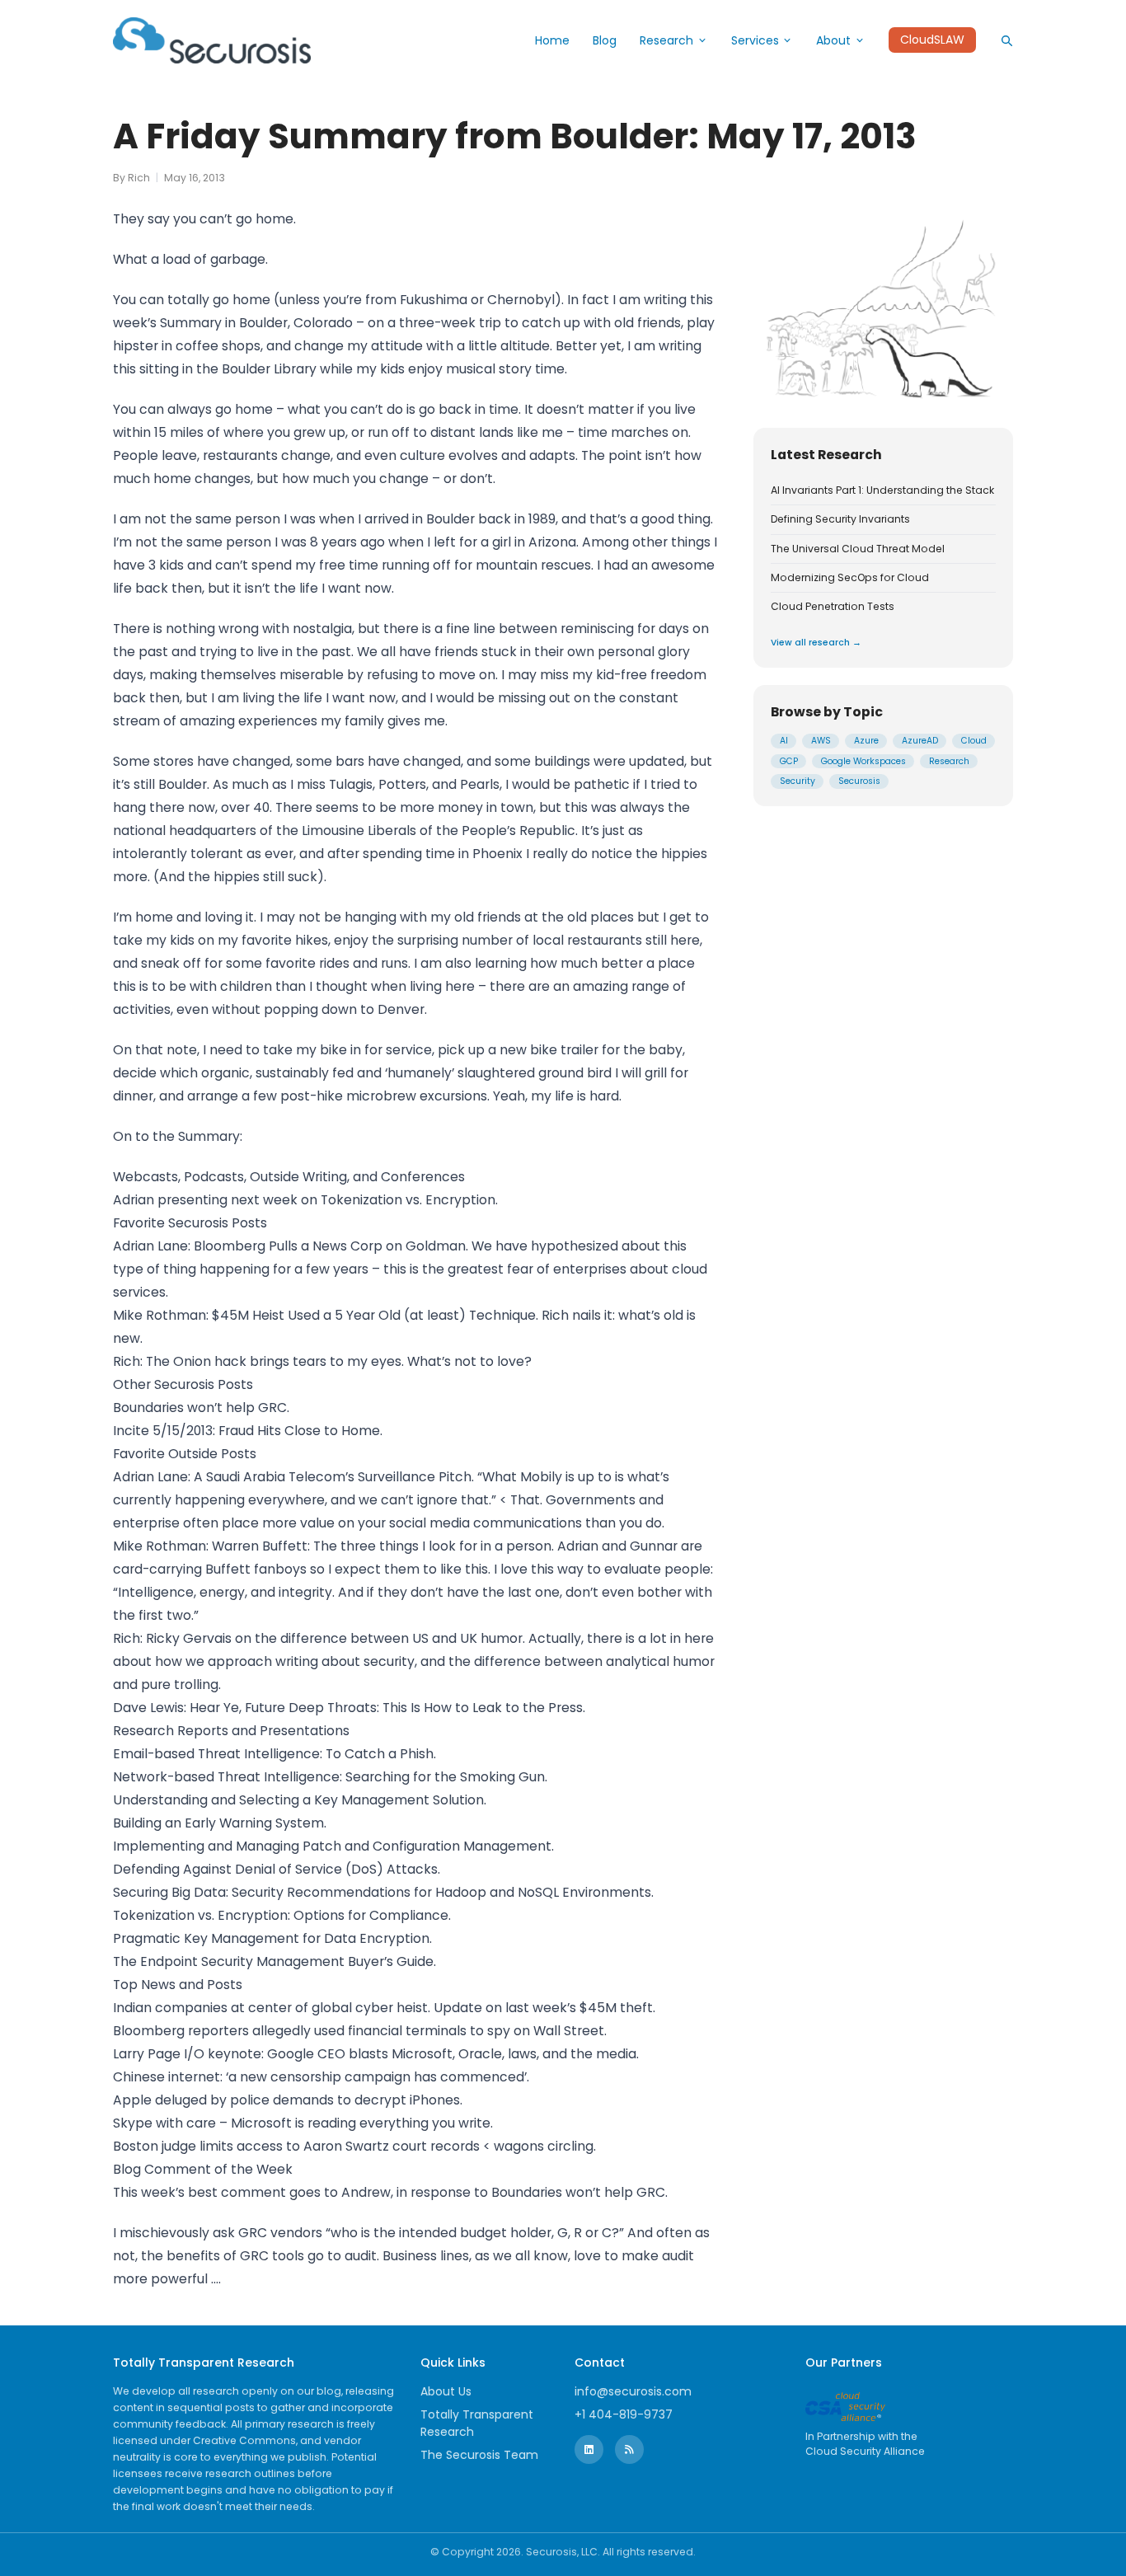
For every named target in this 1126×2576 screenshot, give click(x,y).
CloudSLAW (932, 40)
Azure (866, 741)
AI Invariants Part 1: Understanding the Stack (882, 490)
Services (755, 40)
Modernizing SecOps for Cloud (850, 578)
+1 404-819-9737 (624, 2414)
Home (552, 40)
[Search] (1006, 40)
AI (784, 741)
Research (666, 40)
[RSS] (629, 2449)
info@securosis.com (633, 2391)
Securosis (859, 782)
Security (798, 782)
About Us (446, 2391)
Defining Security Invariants (840, 520)
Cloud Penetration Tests (833, 608)
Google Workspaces (863, 761)
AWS (821, 741)
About (833, 40)
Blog (605, 40)
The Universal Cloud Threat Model (858, 549)
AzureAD (920, 741)
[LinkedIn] (589, 2449)
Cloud (974, 741)
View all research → (816, 643)
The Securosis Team (479, 2455)
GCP (789, 761)
